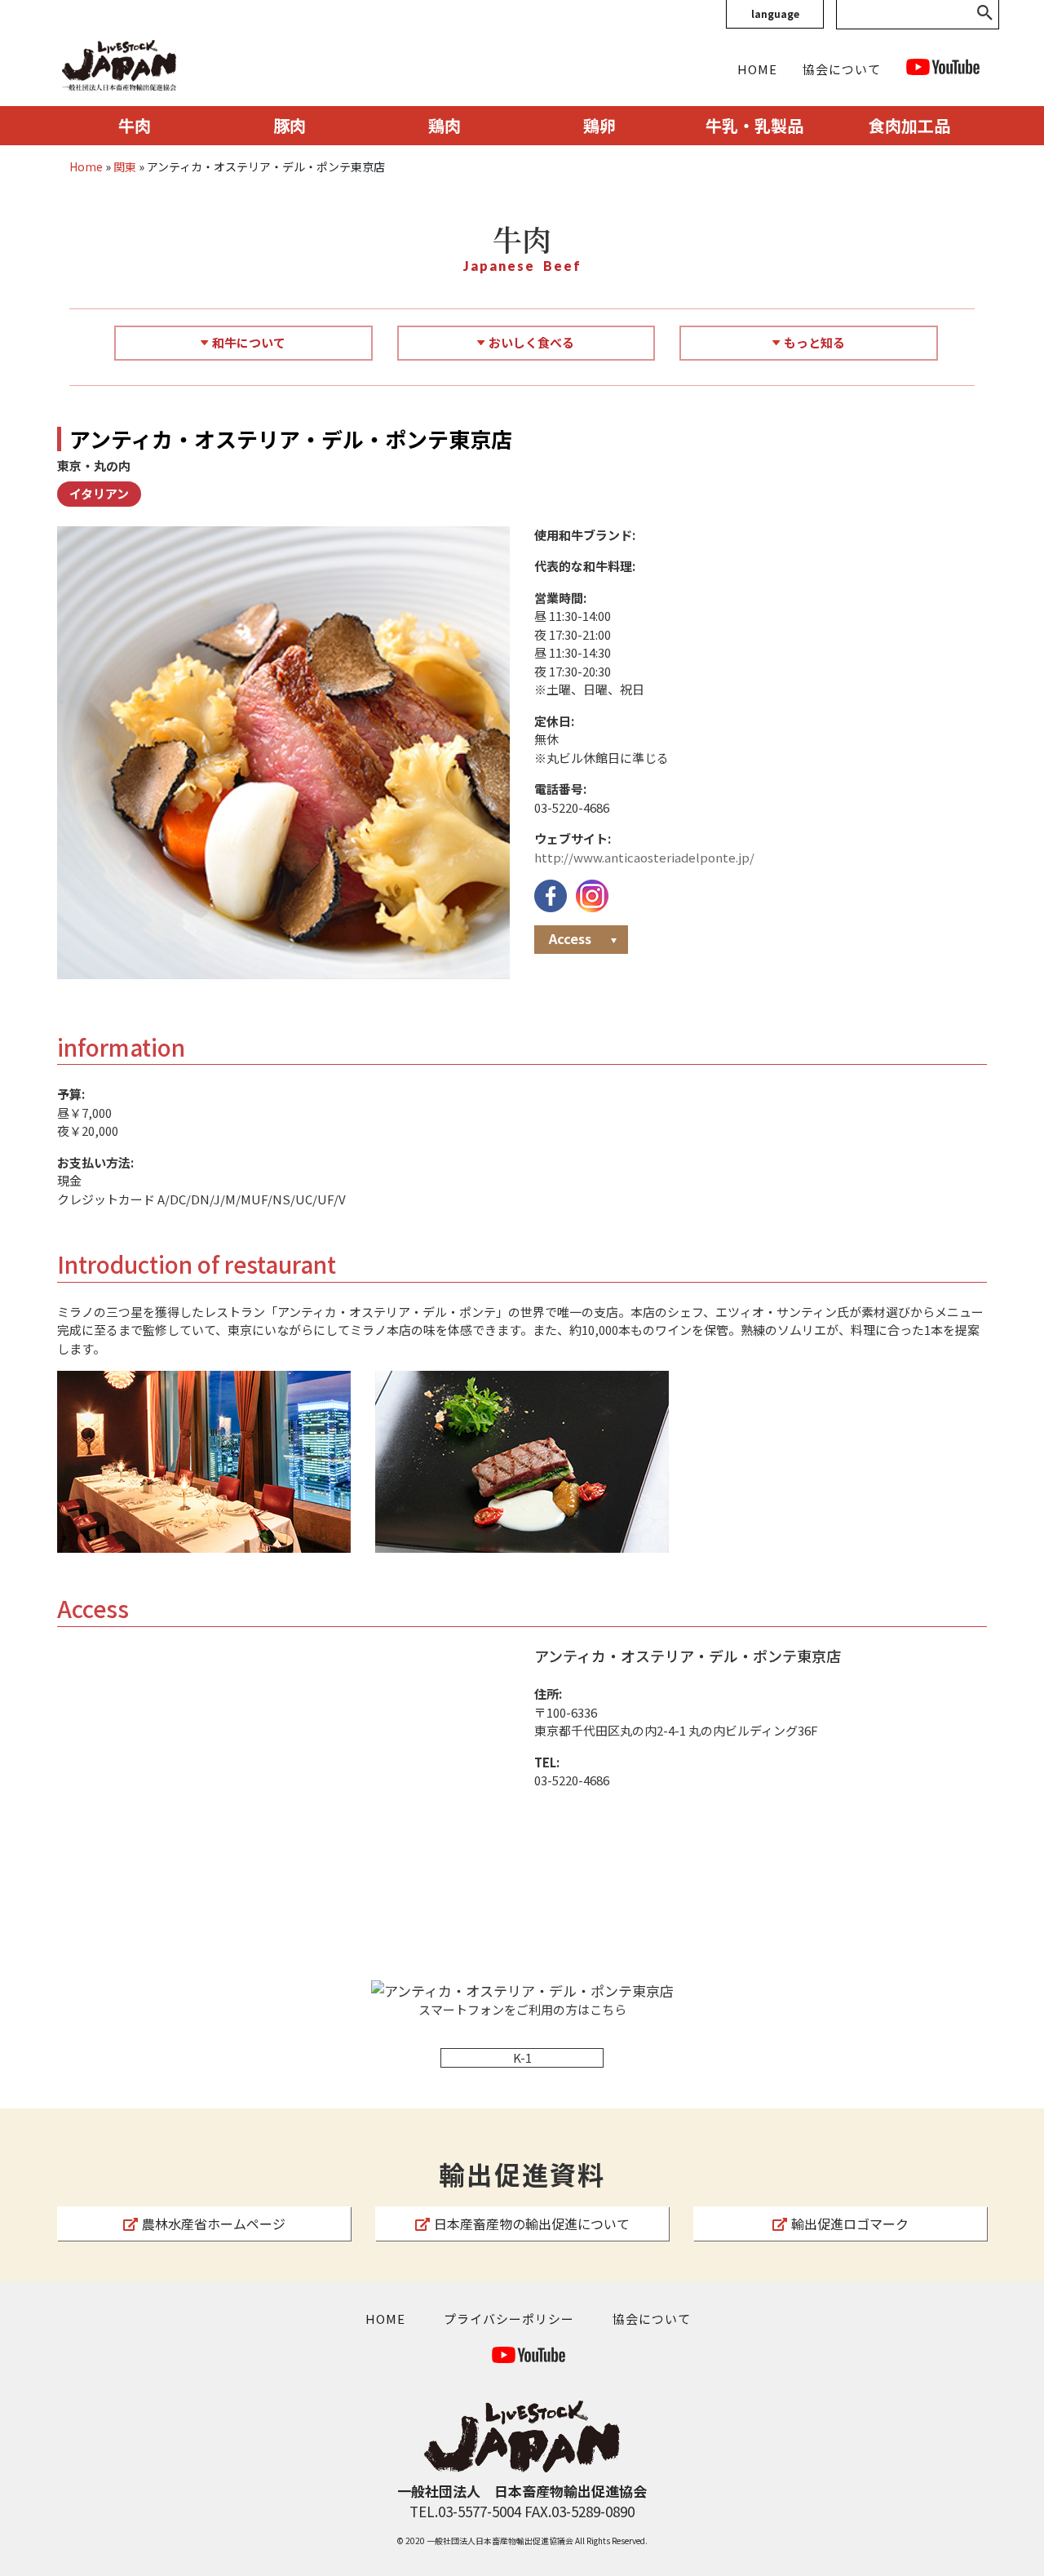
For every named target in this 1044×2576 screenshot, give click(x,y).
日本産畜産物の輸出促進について (532, 2224)
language (775, 13)
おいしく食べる (531, 342)
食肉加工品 (909, 125)
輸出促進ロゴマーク (850, 2224)
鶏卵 (599, 125)
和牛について (249, 342)
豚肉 (290, 125)
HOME (757, 69)
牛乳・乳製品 (754, 125)
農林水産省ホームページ (214, 2224)
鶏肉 (445, 125)
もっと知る (814, 342)
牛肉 (135, 125)
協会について (842, 69)
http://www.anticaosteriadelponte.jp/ (644, 857)
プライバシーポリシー (509, 2319)
